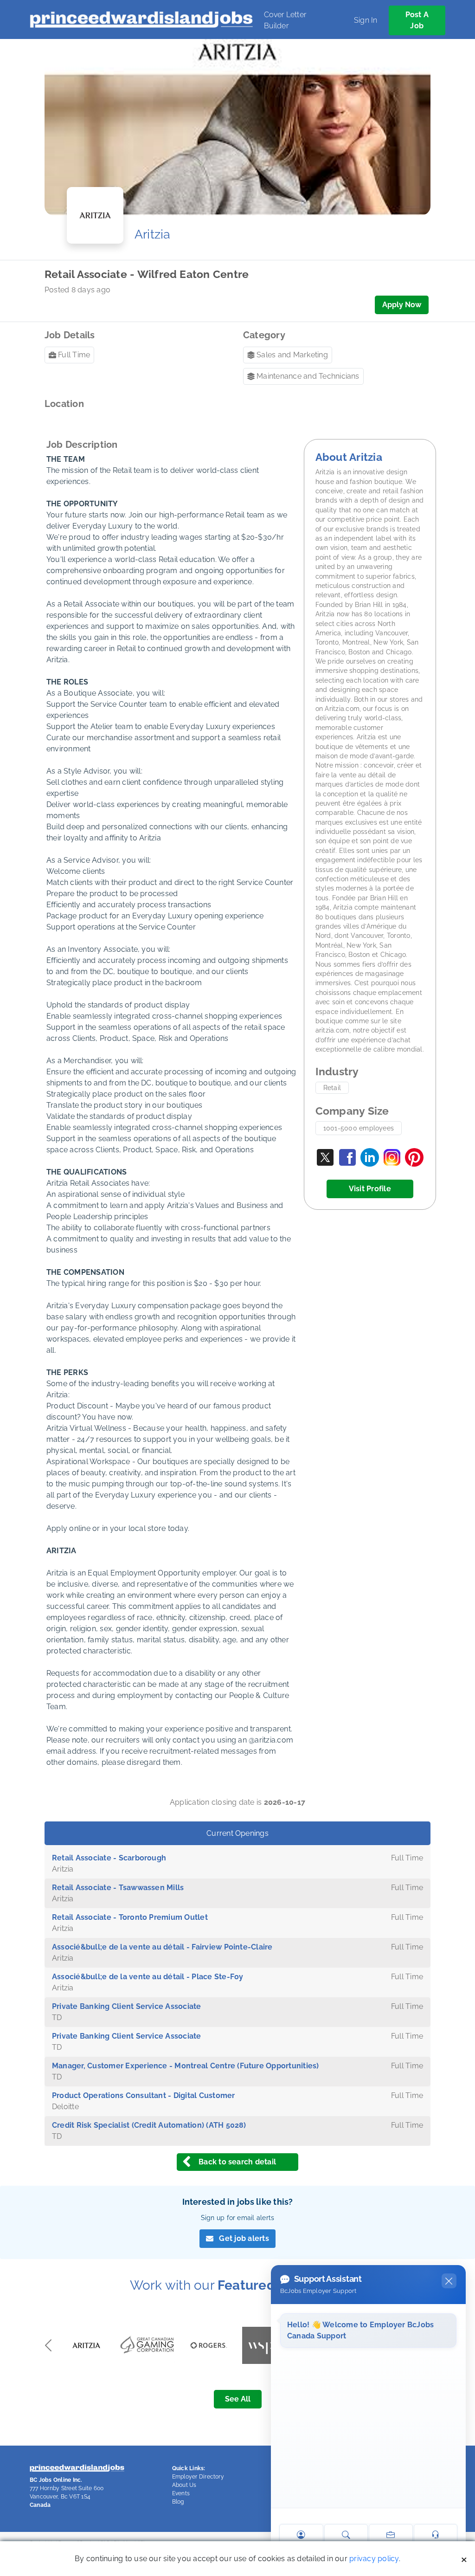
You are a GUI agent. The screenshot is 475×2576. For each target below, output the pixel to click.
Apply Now (402, 305)
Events (181, 2493)
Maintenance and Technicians (308, 376)
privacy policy (374, 2559)
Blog (178, 2502)
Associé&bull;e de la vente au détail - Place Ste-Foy (148, 1977)
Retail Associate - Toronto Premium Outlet (130, 1917)
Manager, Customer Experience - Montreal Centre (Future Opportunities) (186, 2066)
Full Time (74, 355)
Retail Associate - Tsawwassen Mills (118, 1888)
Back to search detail (237, 2162)
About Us (184, 2485)
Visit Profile (370, 1189)
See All (238, 2399)
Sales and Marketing (292, 355)
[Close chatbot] (449, 2281)
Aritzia (153, 234)
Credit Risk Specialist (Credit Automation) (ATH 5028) (149, 2125)
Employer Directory (198, 2477)
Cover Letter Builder (285, 20)
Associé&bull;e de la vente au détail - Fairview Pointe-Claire (162, 1947)
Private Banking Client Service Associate (127, 2006)
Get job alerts (244, 2238)
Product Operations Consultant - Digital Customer (144, 2095)
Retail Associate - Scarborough (109, 1858)
